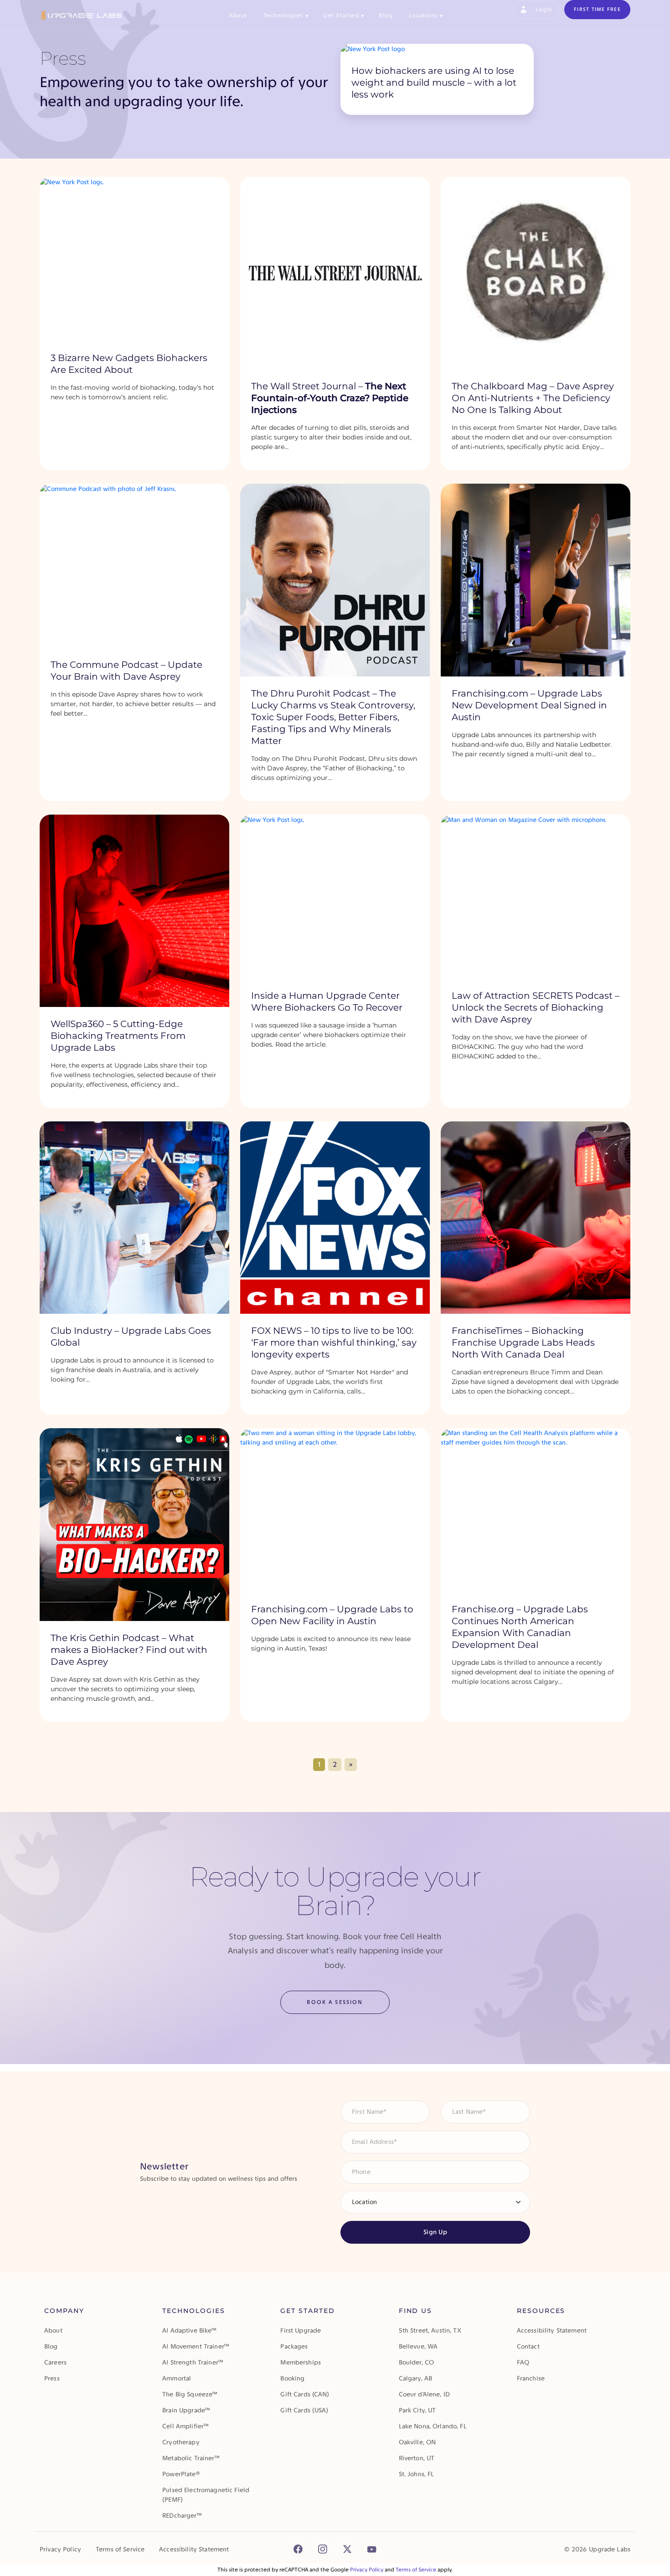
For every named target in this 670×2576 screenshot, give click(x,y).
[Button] (298, 2549)
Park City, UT (417, 2410)
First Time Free (597, 9)
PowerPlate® (181, 2474)
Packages (294, 2346)
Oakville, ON (417, 2442)
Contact (528, 2346)
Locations (426, 15)
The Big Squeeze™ (190, 2394)
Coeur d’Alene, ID (424, 2394)
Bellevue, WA (418, 2346)
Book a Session (335, 2002)
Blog (386, 15)
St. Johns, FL (417, 2474)
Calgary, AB (416, 2378)
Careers (55, 2362)
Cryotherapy (181, 2442)
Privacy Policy (60, 2549)
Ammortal (177, 2378)
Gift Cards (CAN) (305, 2394)
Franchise (531, 2378)
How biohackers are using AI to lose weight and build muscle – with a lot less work (434, 83)
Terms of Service (120, 2549)
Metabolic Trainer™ (191, 2458)
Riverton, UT (417, 2458)
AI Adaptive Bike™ (189, 2331)
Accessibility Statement (552, 2331)
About (238, 15)
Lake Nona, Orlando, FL (433, 2426)
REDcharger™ (182, 2516)
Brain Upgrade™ (186, 2410)
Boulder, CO (417, 2362)
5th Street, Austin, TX (430, 2331)
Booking (292, 2378)
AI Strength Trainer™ (193, 2362)
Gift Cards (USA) (304, 2410)
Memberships (301, 2362)
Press (52, 2378)
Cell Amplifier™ (186, 2426)
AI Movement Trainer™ (196, 2346)
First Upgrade (301, 2331)
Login (544, 9)
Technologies (286, 15)
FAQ (523, 2362)
